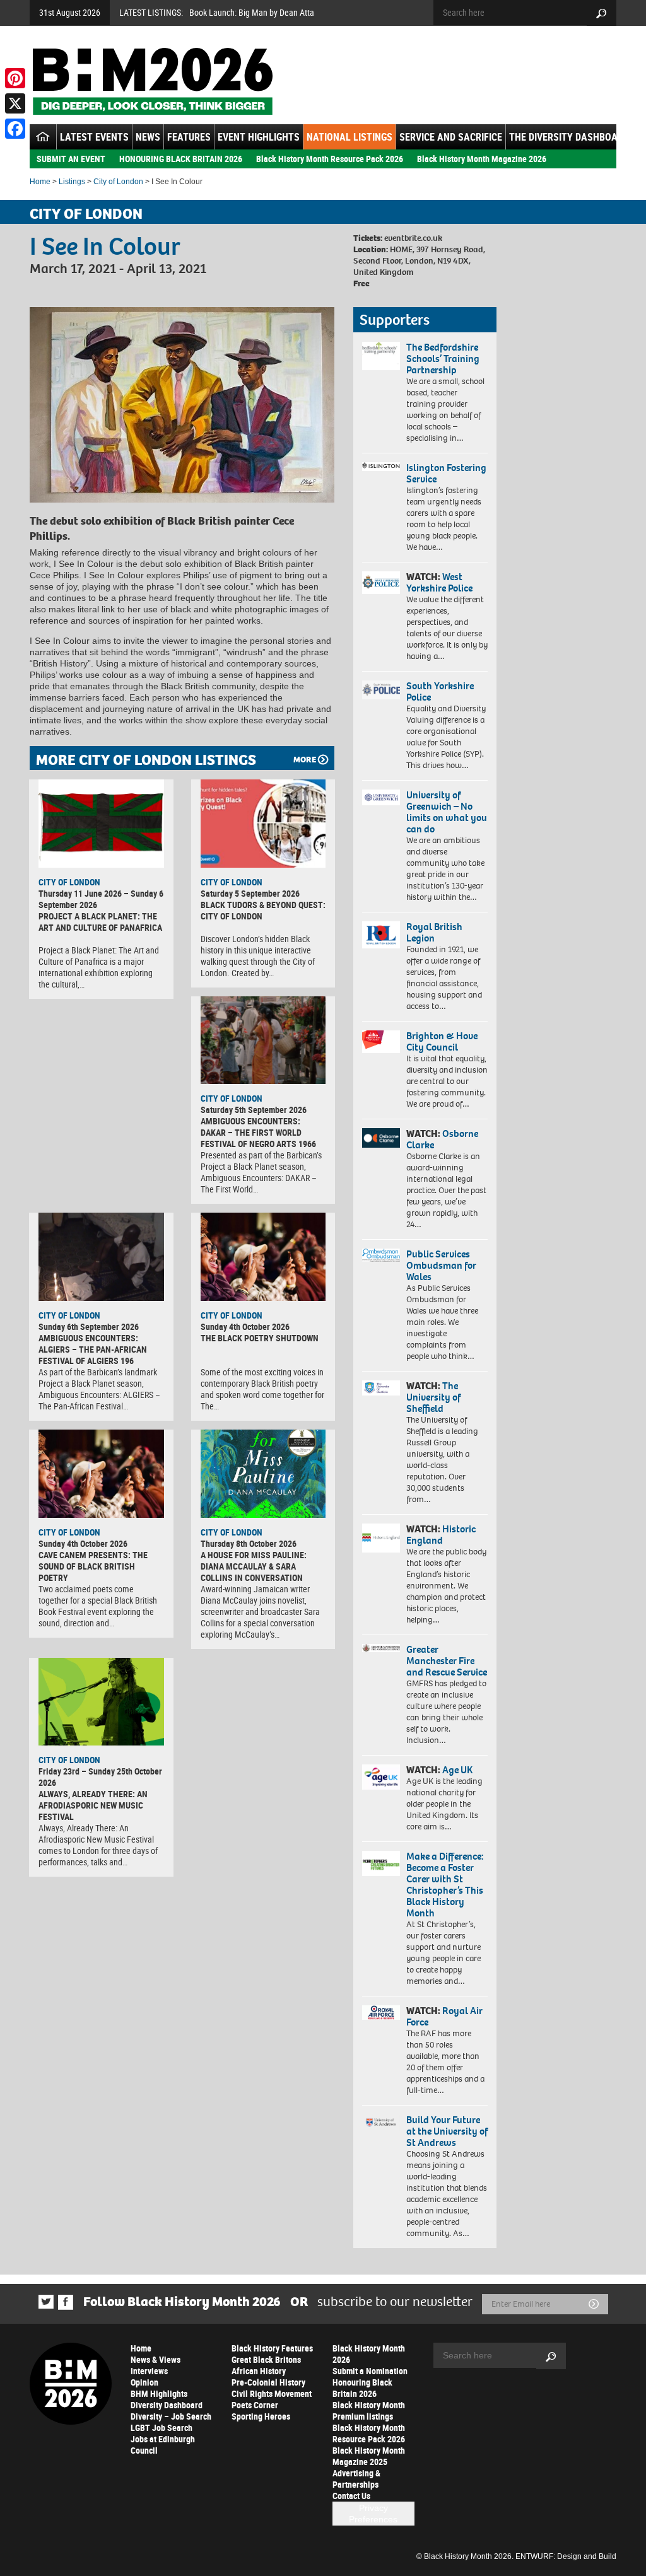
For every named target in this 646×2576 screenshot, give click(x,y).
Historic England (441, 1535)
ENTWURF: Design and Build (566, 2556)
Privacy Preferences (373, 2514)
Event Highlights (259, 137)
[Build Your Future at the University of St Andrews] (381, 2123)
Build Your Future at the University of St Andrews (447, 2131)
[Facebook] (15, 129)
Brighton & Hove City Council (442, 1041)
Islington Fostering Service (446, 473)
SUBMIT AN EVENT (71, 159)
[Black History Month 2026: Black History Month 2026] (152, 81)
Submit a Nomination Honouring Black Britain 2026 (370, 2382)
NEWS (148, 137)
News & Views (156, 2359)
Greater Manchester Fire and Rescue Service (447, 1661)
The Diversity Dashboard (569, 137)
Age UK (457, 1770)
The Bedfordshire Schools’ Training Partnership (443, 358)
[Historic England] (381, 1538)
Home (40, 182)
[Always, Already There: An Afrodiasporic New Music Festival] (101, 1702)
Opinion (144, 2382)
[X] (15, 103)
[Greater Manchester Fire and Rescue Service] (381, 1648)
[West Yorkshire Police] (381, 583)
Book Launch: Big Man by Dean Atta (252, 12)
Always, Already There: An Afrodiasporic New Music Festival (93, 1805)
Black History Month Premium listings (369, 2410)
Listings (72, 182)
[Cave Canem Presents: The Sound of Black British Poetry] (101, 1474)
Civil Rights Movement (272, 2393)
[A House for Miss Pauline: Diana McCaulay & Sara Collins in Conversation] (263, 1474)
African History (259, 2371)
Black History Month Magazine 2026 (482, 159)
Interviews (149, 2371)
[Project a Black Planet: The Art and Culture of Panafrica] (101, 824)
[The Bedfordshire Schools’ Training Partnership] (381, 356)
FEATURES (189, 137)
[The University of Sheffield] (381, 1388)
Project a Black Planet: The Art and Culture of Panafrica (100, 922)
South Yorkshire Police (440, 691)
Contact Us (351, 2496)
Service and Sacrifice (451, 137)
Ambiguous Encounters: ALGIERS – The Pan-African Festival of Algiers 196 (93, 1349)
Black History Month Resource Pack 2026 (330, 159)
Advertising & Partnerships (356, 2479)
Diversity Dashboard (167, 2405)
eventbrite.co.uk (413, 238)
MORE (305, 760)
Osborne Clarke (442, 1139)
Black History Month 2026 (369, 2354)
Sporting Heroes (261, 2416)
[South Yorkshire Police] (381, 690)
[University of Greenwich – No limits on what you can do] (381, 798)
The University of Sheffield (433, 1397)
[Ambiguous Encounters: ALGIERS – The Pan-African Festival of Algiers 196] (101, 1257)
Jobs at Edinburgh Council (163, 2445)
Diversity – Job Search (171, 2416)
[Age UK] (381, 1777)
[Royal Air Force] (381, 2013)
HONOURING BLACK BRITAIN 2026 (181, 159)
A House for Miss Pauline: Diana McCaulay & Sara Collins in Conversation (254, 1566)
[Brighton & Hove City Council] (381, 1042)
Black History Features (272, 2348)
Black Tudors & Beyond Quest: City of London (263, 910)
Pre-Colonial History (268, 2382)
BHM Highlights (159, 2393)
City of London (118, 182)
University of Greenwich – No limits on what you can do (447, 812)
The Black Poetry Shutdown (260, 1338)
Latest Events (94, 137)
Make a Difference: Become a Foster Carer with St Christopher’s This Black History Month (445, 1885)
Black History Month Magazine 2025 (369, 2456)
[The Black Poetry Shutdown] (263, 1257)
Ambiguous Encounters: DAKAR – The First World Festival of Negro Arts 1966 (258, 1132)
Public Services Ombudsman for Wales (441, 1265)
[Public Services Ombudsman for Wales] (381, 1255)
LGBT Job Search (161, 2427)
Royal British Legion (434, 932)
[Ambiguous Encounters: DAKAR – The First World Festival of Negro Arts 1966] (263, 1040)
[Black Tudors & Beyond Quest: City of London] (263, 824)
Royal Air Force (444, 2016)
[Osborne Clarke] (381, 1138)
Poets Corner (255, 2405)
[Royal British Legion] (381, 935)
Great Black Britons (266, 2359)
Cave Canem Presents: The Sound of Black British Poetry (93, 1566)
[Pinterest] (15, 78)
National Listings (349, 137)
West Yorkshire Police (439, 582)
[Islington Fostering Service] (381, 467)
